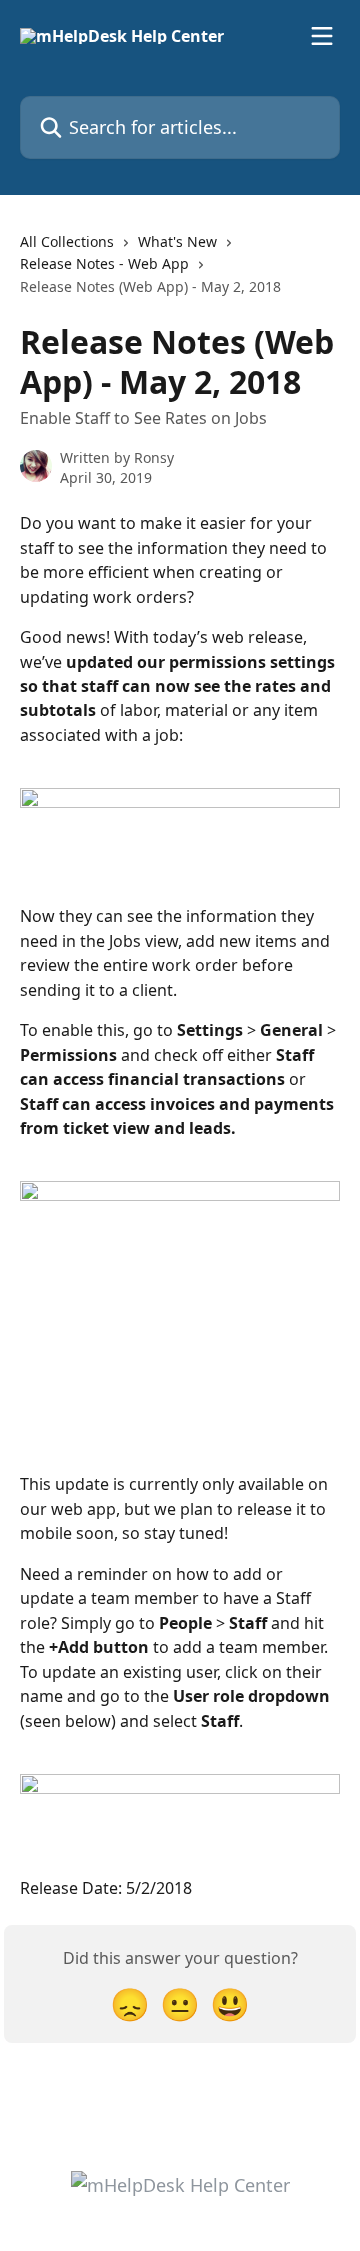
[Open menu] (322, 36)
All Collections (67, 241)
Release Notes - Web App (104, 263)
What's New (177, 241)
